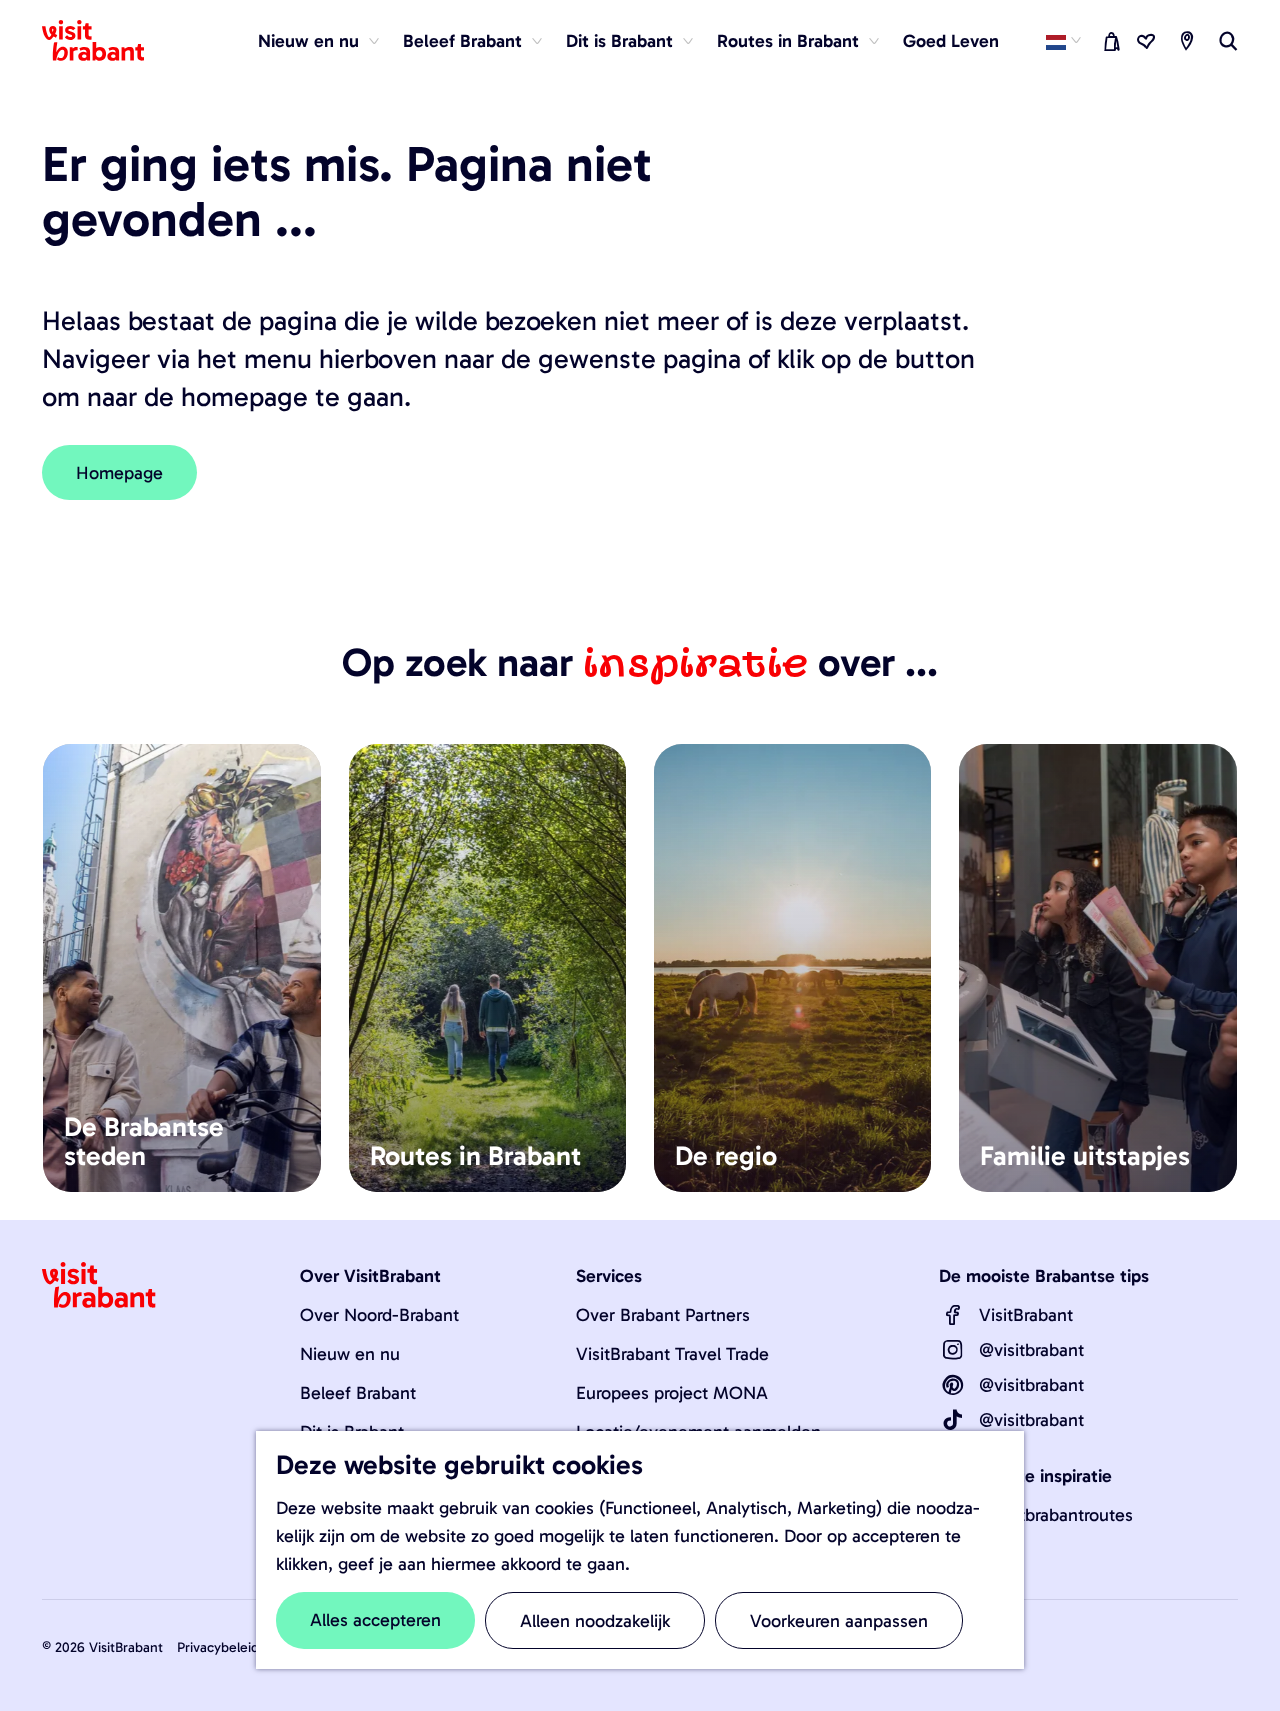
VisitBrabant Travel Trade (672, 1354)
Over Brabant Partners (663, 1315)
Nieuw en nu (350, 1354)
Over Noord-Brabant (379, 1315)
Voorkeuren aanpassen (839, 1621)
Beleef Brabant (358, 1393)
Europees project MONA (672, 1393)
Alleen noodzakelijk (595, 1621)
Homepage (119, 473)
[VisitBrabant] (953, 1315)
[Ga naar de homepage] (105, 41)
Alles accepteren (375, 1620)
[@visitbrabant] (953, 1350)
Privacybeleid (218, 1647)
